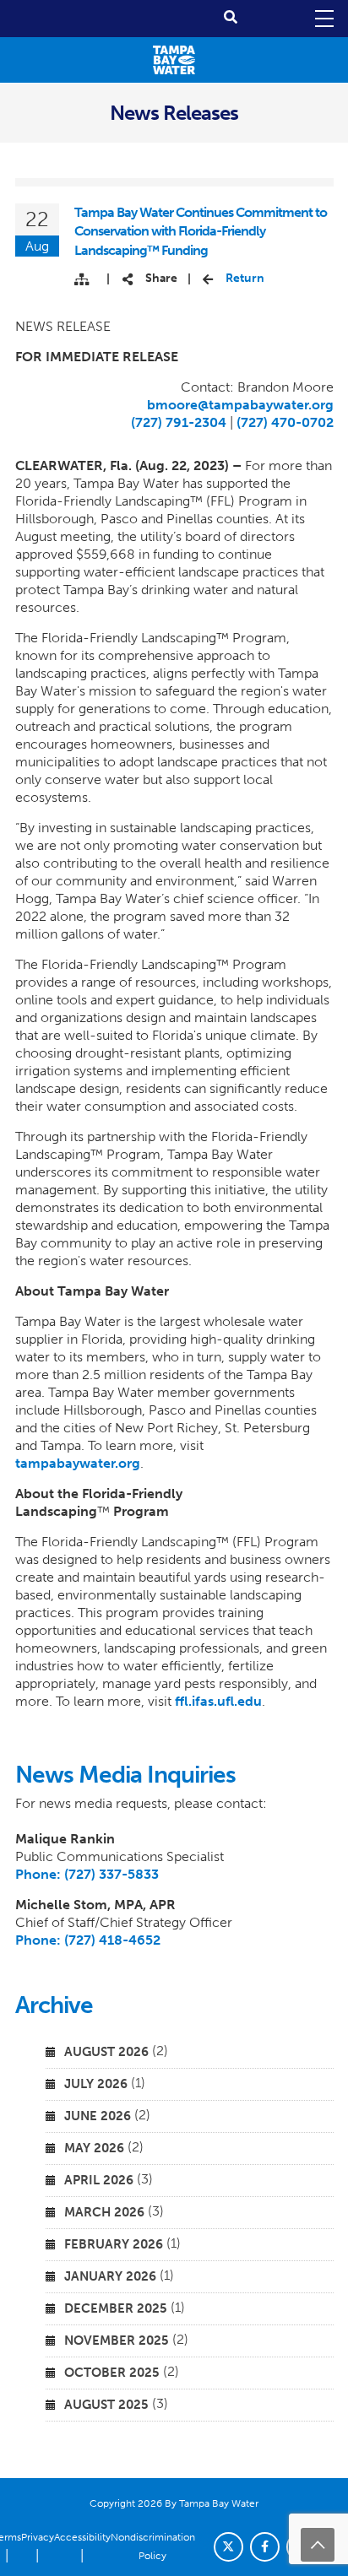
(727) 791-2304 (179, 422)
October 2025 (112, 2373)
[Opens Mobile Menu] (323, 19)
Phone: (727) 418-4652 (88, 1940)
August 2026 (106, 2052)
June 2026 (98, 2116)
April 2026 (99, 2180)
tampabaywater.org (78, 1463)
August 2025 (106, 2405)
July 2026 (96, 2084)
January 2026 (110, 2276)
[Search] (231, 17)
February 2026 (114, 2244)
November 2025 (117, 2341)
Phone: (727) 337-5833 (87, 1874)
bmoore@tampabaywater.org (240, 405)
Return (245, 278)
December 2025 (116, 2308)
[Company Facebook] (265, 2547)
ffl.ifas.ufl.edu (218, 1701)
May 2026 (94, 2148)
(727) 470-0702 (285, 422)
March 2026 (104, 2212)
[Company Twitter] (228, 2547)
